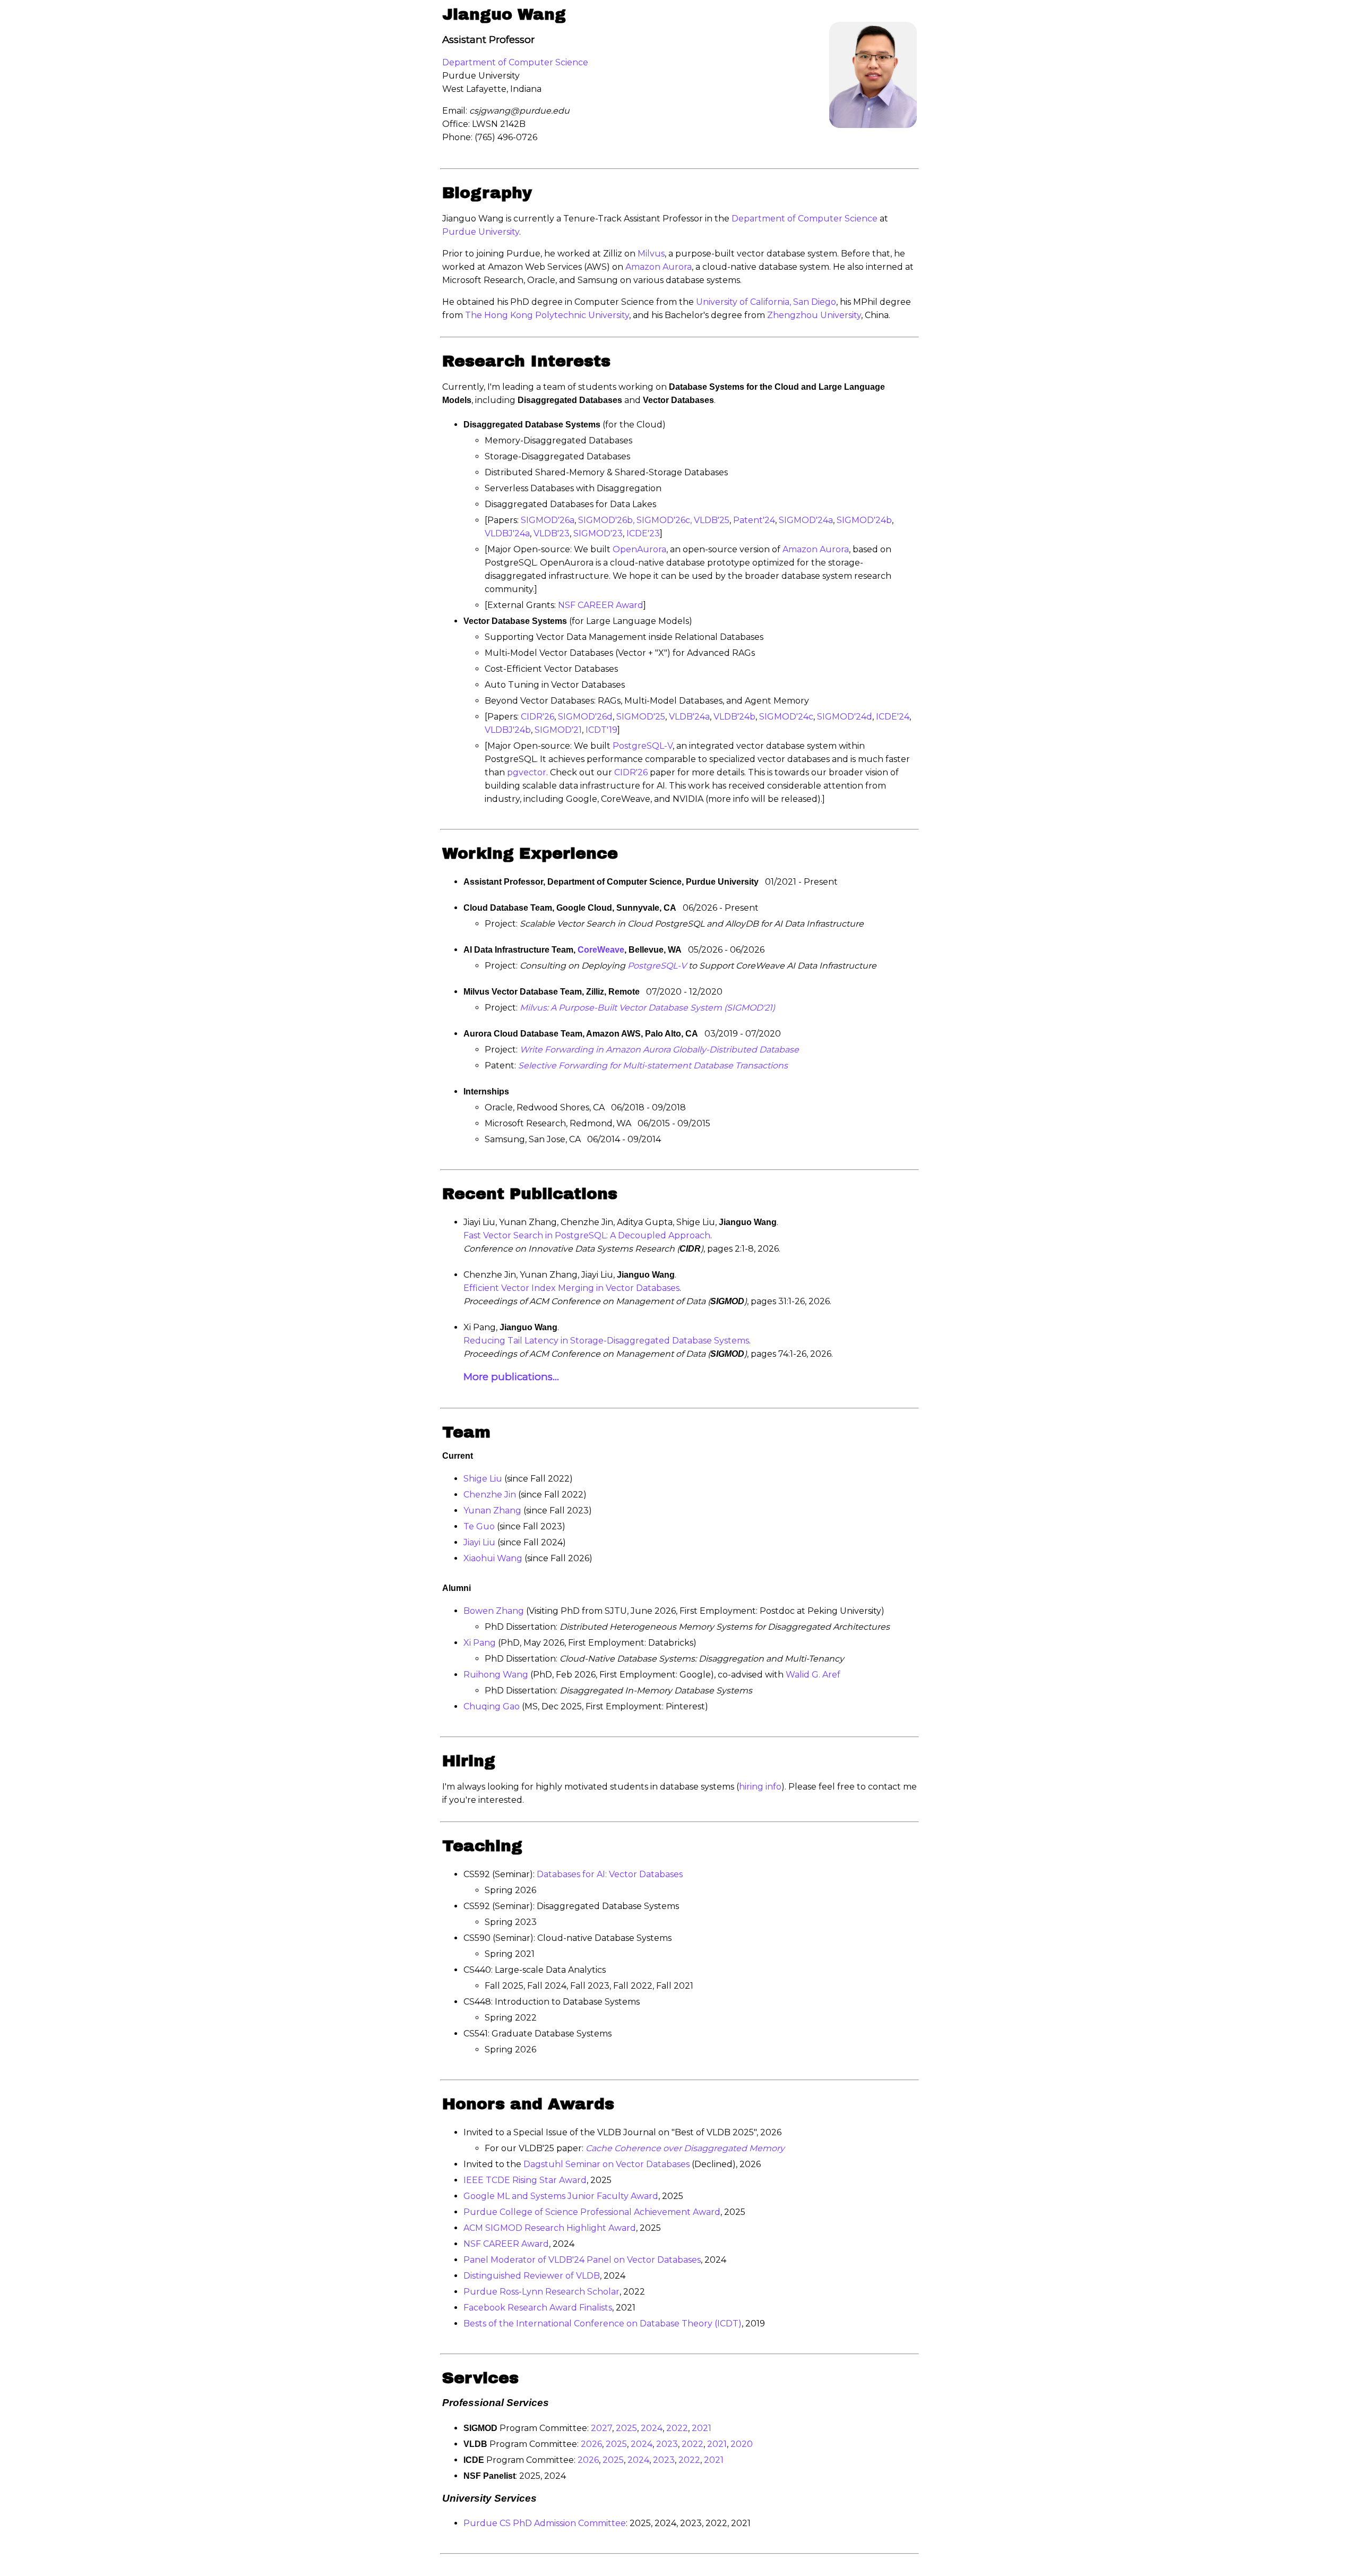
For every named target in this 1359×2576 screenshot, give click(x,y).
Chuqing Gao (492, 1706)
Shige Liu (483, 1479)
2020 (742, 2444)
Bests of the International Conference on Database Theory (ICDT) (603, 2323)
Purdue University (481, 232)
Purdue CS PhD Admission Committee (545, 2523)
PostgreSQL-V (643, 746)
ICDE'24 (893, 717)
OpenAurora (639, 549)
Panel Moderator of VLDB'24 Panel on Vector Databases (582, 2260)
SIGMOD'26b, (607, 520)
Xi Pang (480, 1643)
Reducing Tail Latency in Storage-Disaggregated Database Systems (606, 1341)
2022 (677, 2428)
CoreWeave (601, 950)
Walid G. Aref (813, 1675)
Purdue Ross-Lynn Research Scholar (541, 2292)
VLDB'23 (552, 533)
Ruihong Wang (496, 1675)
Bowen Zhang (494, 1611)
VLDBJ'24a (507, 533)
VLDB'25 (712, 520)
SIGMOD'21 (558, 730)
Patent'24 (754, 520)
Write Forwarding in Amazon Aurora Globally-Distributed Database (659, 1050)
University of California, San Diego (766, 302)
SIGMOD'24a (806, 520)
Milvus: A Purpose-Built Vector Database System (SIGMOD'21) (647, 1008)
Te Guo (480, 1526)
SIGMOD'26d (585, 717)
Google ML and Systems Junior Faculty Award (561, 2196)
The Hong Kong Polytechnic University (547, 315)
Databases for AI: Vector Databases (610, 1874)
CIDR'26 (537, 717)
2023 (667, 2444)
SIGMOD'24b (864, 520)
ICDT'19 (601, 730)
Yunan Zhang (492, 1510)
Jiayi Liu (479, 1542)
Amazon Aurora (659, 267)
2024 (652, 2428)
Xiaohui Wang (493, 1558)
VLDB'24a (689, 717)
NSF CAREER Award (601, 605)
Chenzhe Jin (490, 1495)
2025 (626, 2428)
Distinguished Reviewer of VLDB (532, 2276)
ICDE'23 (643, 533)
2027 (601, 2428)
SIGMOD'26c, (665, 520)
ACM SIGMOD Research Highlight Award (550, 2228)
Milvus (651, 254)
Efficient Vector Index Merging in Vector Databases (571, 1288)
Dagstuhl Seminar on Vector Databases (607, 2164)
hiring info (760, 1787)
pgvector (527, 772)
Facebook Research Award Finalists (538, 2308)
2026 (591, 2444)
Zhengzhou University (814, 315)
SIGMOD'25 (641, 717)
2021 (702, 2428)
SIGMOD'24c (786, 717)
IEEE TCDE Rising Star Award (525, 2180)
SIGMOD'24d (845, 717)
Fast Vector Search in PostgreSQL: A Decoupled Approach (587, 1235)
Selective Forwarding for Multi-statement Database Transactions (653, 1066)
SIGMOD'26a (548, 520)
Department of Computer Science (515, 62)
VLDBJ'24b (508, 730)
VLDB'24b (734, 717)
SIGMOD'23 (598, 533)
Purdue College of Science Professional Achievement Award (592, 2212)
